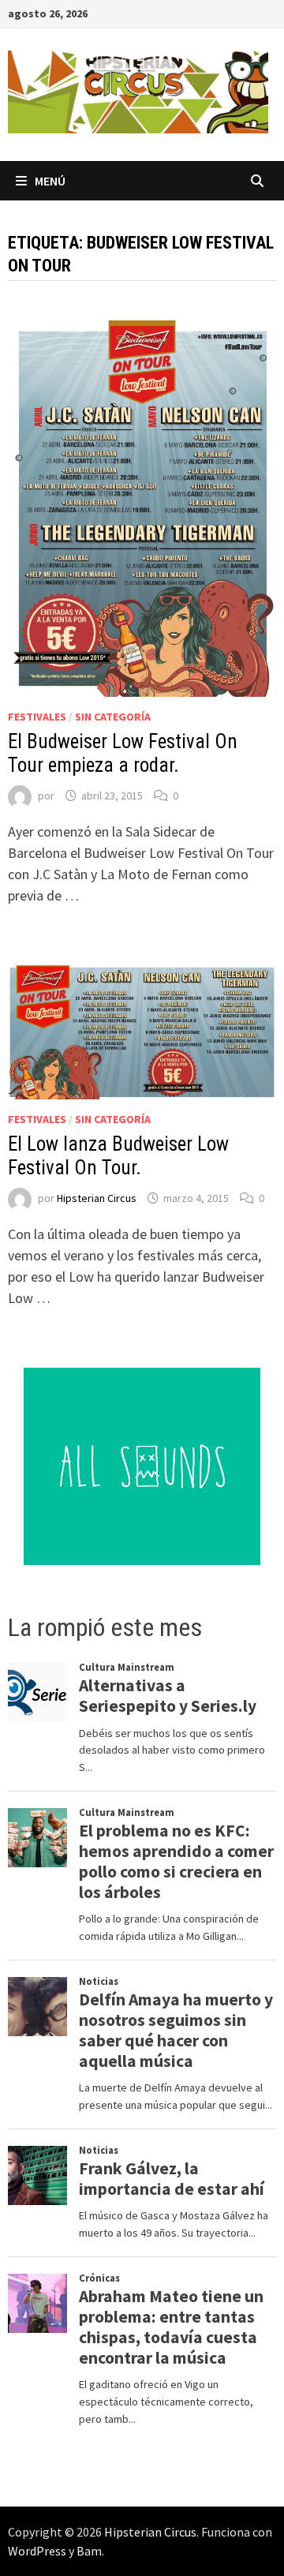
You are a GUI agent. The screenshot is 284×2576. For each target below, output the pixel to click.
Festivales (37, 717)
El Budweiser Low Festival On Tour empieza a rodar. (123, 753)
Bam (89, 2551)
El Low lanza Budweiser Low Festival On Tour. (118, 1156)
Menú (50, 181)
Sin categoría (113, 717)
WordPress (37, 2551)
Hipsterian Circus (97, 1198)
